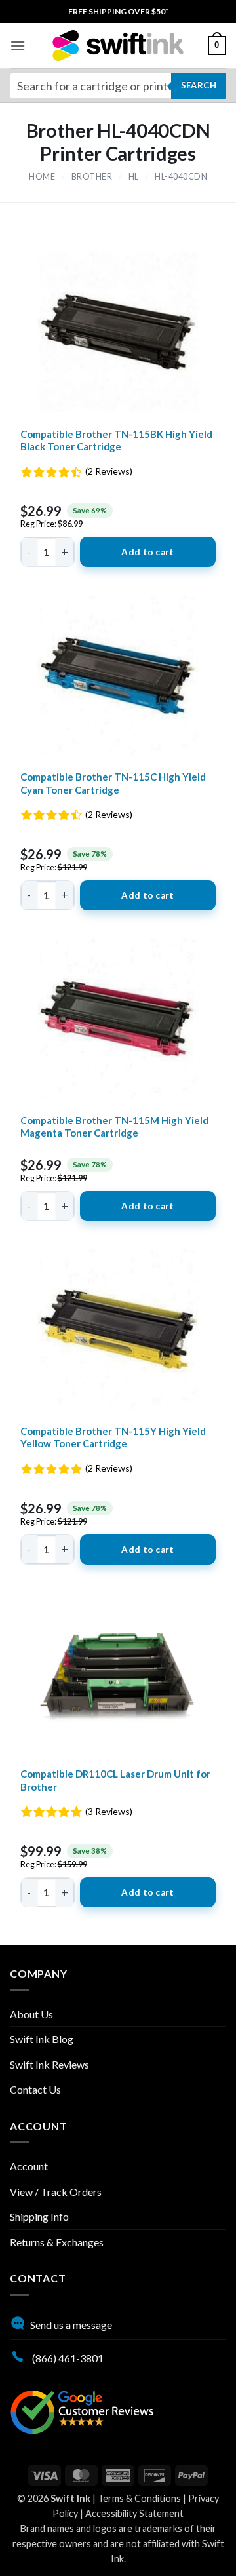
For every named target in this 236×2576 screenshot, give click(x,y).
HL (134, 177)
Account (29, 2166)
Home (42, 177)
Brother (92, 177)
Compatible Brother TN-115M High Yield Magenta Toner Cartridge (114, 1127)
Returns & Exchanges (57, 2242)
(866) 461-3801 (67, 2358)
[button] (18, 46)
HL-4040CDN (181, 177)
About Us (31, 2014)
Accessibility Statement (134, 2513)
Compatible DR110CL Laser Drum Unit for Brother (115, 1780)
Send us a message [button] (71, 2325)
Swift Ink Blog (42, 2039)
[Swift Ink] (118, 46)
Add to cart (147, 552)
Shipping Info (39, 2216)
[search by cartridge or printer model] (118, 86)
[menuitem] (118, 11)
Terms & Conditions (139, 2498)
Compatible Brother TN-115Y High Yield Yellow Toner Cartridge (113, 1437)
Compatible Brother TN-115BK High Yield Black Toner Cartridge (116, 440)
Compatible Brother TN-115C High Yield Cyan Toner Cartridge (113, 783)
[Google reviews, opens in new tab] (82, 2410)
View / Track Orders (56, 2192)
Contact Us (35, 2089)
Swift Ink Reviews (49, 2064)
